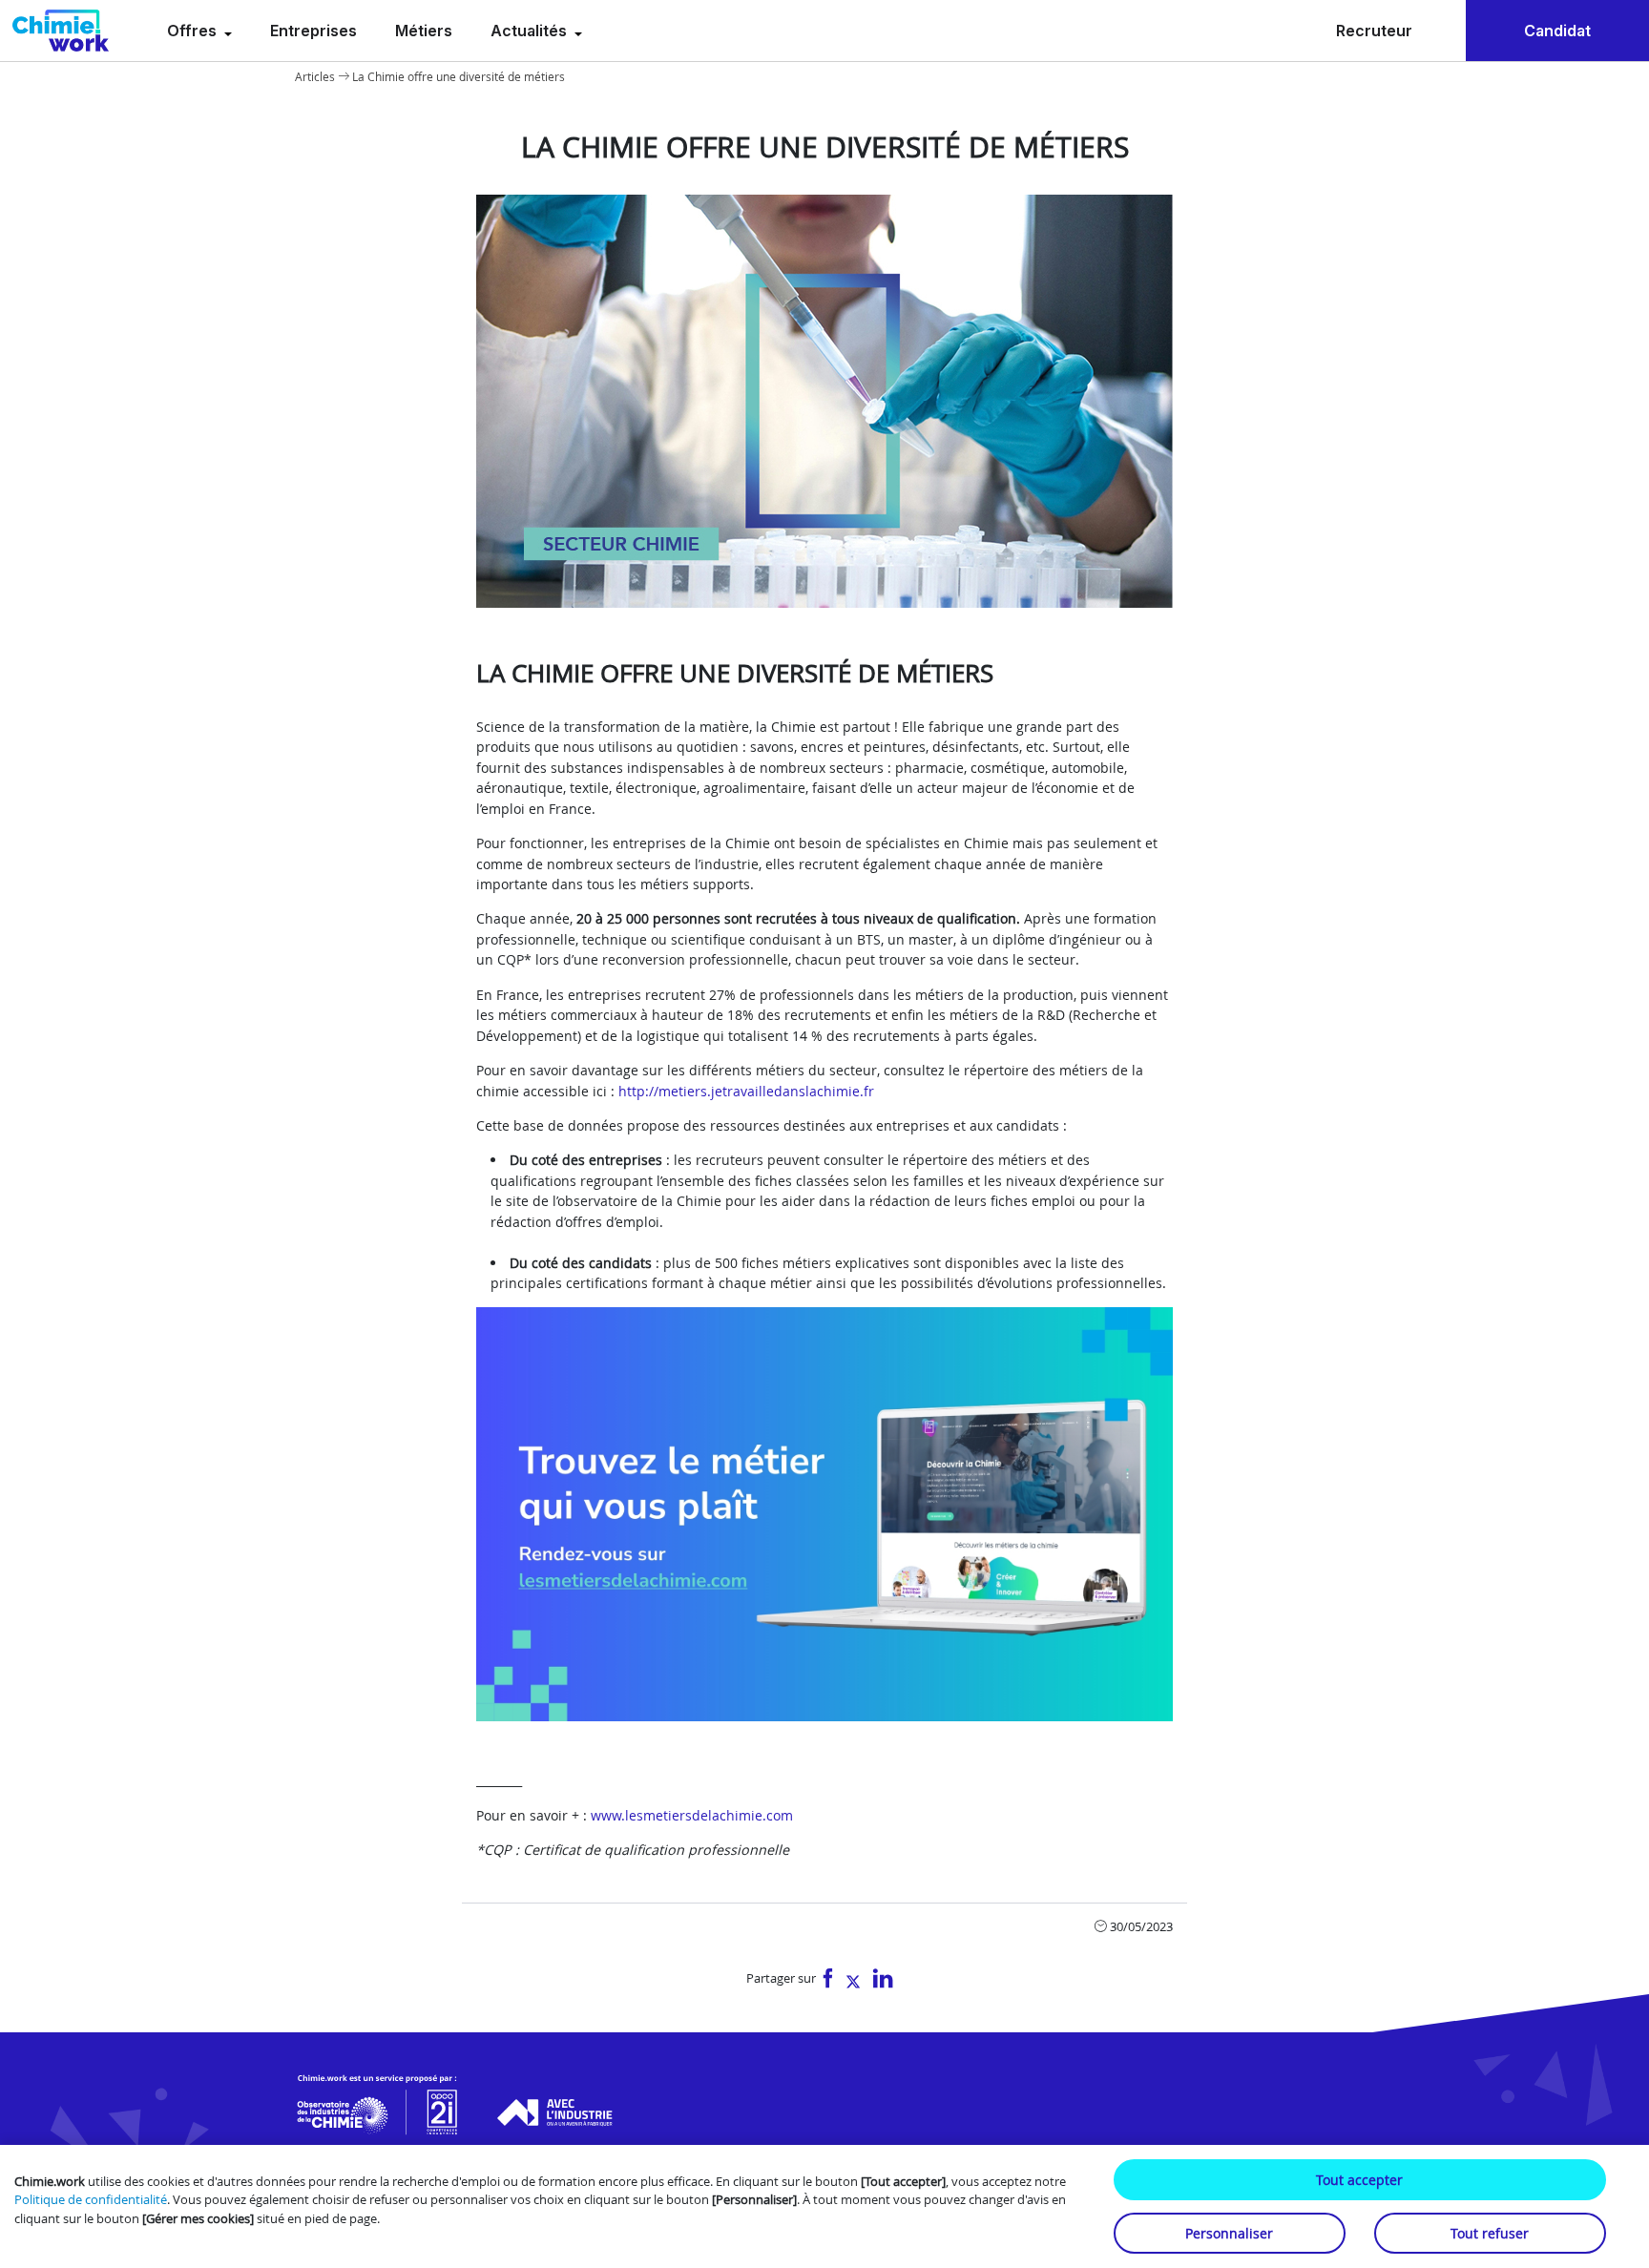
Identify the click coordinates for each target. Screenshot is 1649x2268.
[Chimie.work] (61, 31)
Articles (315, 76)
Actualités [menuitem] (531, 31)
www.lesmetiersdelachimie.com (692, 1815)
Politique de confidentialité (91, 2199)
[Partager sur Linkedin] (883, 1979)
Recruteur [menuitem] (1374, 31)
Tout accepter (1359, 2180)
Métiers (424, 31)
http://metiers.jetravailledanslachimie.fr (746, 1091)
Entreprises (313, 31)
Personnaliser (1229, 2233)
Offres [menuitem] (194, 31)
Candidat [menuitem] (1557, 31)
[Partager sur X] (853, 1979)
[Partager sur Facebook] (828, 1979)
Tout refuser (1490, 2233)
